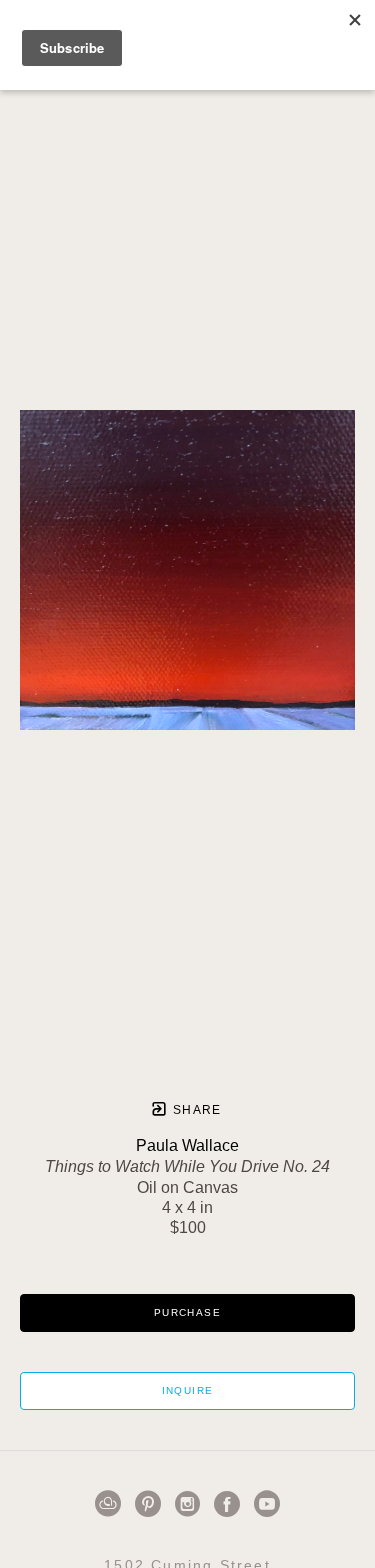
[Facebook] (230, 1504)
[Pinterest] (151, 1504)
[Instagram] (191, 1504)
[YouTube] (267, 1504)
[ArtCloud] (111, 1504)
